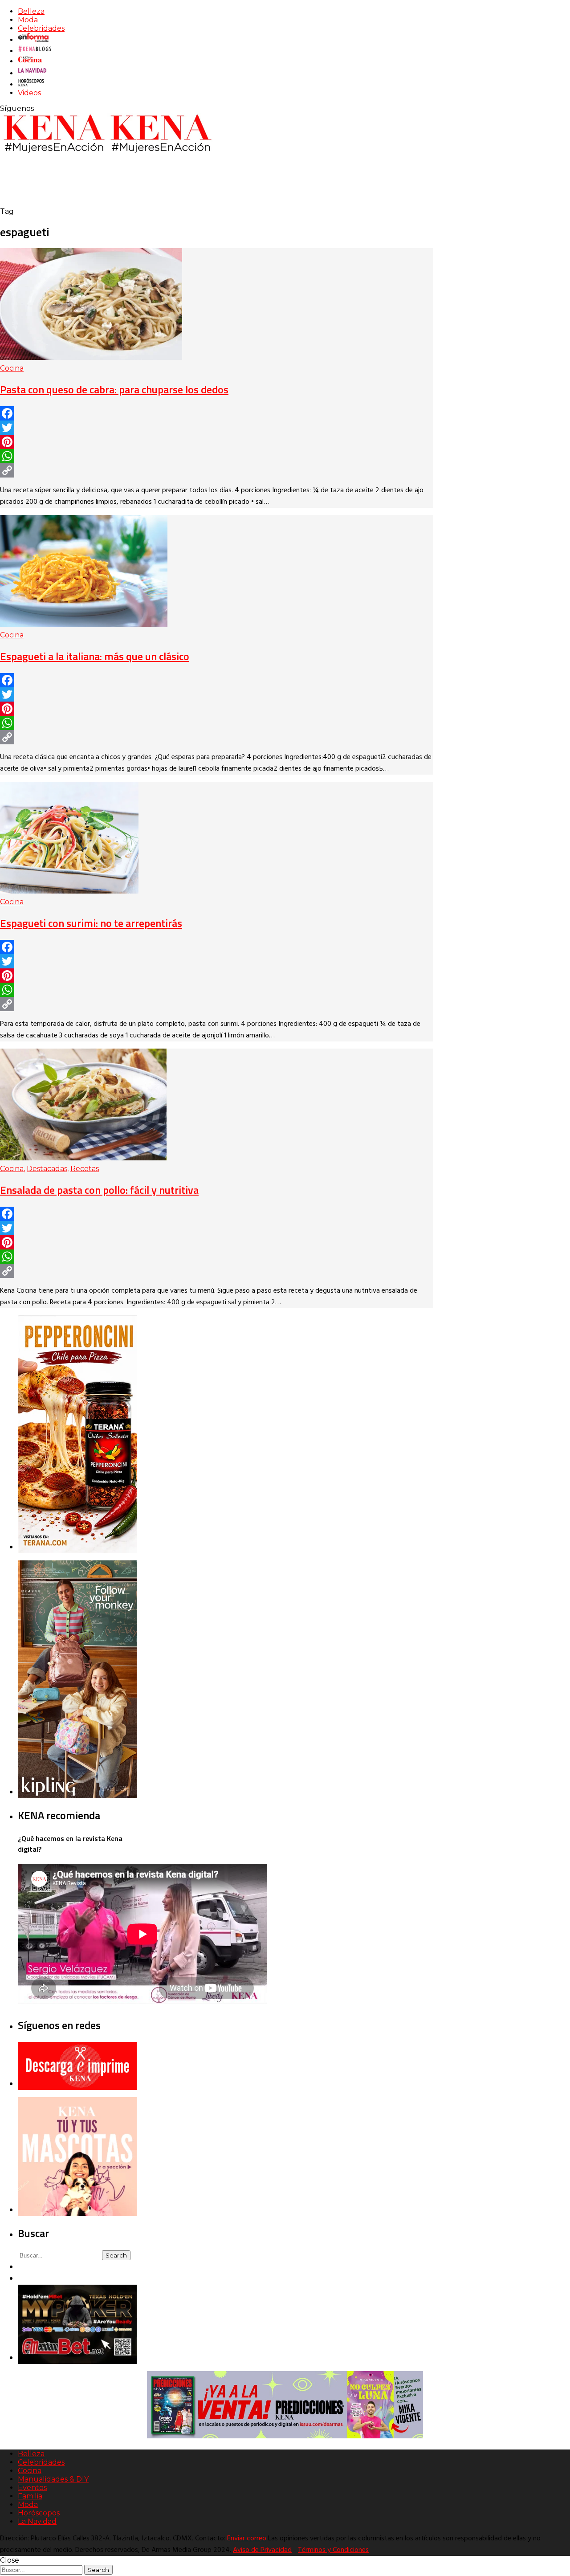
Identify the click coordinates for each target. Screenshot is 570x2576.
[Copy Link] (217, 470)
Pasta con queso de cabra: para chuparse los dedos (114, 389)
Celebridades (41, 28)
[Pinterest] (217, 442)
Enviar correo (247, 2539)
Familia (30, 2496)
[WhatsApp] (217, 456)
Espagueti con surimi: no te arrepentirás (91, 923)
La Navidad (37, 2521)
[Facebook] (217, 413)
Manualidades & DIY (53, 2479)
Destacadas (47, 1169)
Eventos (32, 2488)
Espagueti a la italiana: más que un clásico (95, 656)
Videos (29, 93)
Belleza (31, 11)
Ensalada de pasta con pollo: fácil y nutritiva (99, 1190)
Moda (28, 20)
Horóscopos (39, 2513)
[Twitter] (217, 428)
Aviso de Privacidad (262, 2550)
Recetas (85, 1169)
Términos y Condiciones (333, 2550)
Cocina (12, 368)
